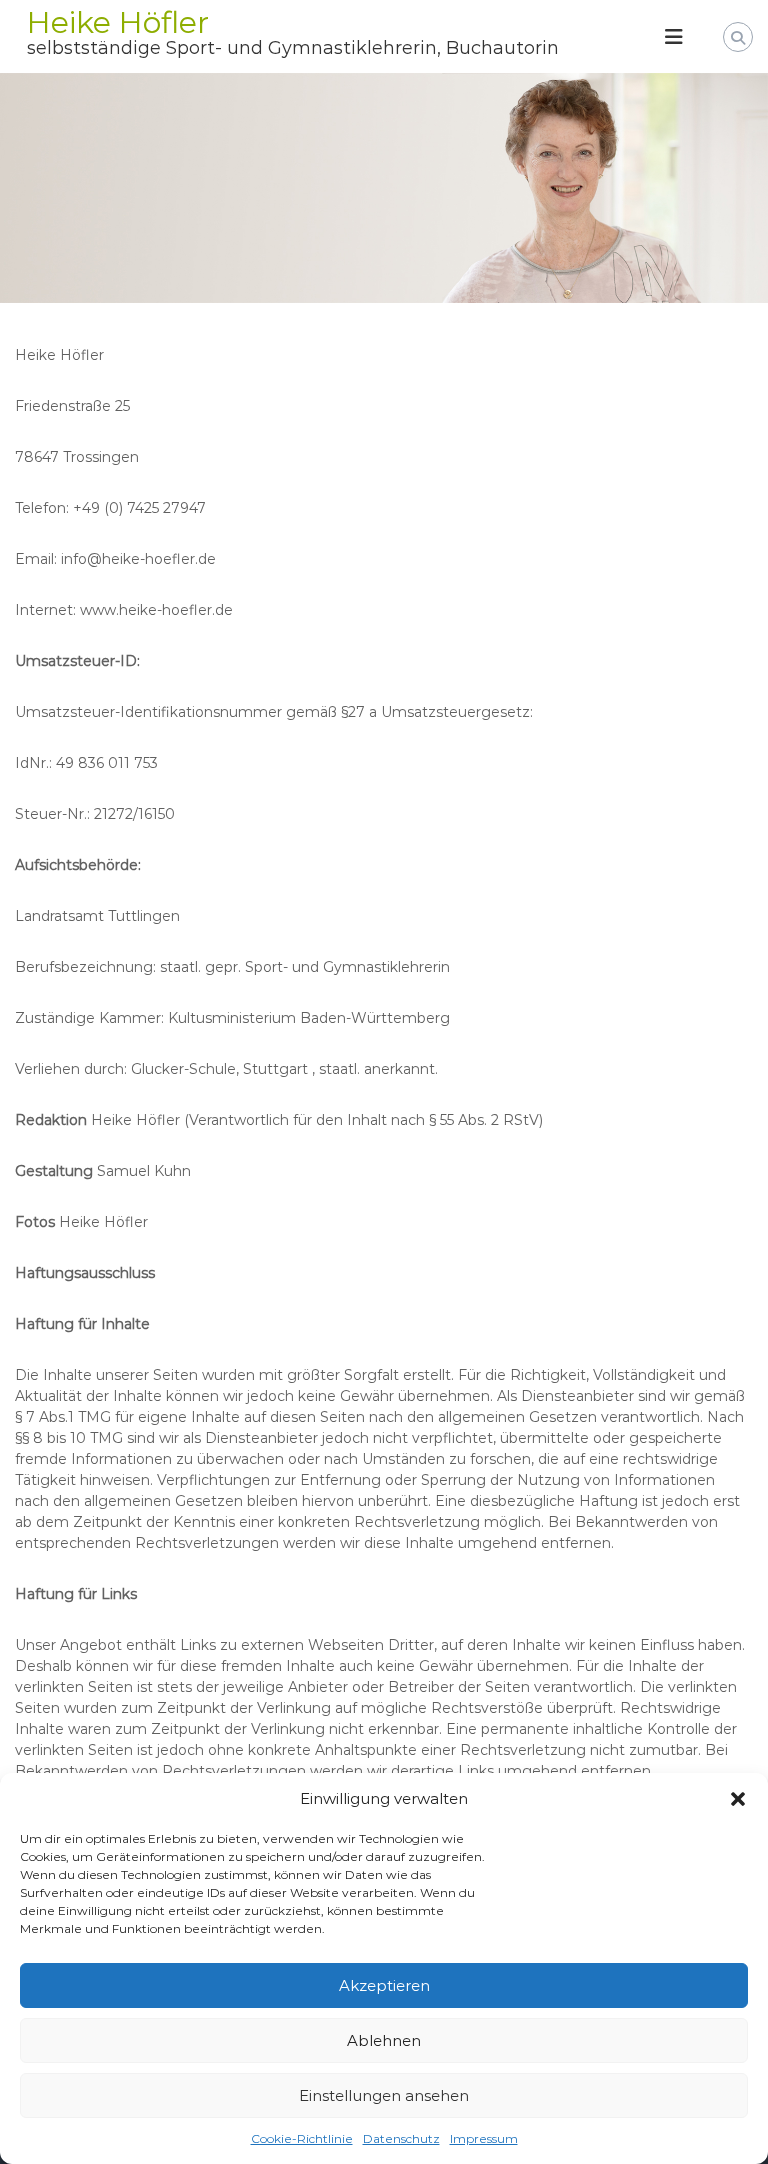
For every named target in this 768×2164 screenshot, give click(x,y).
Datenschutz (401, 2138)
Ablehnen (384, 2040)
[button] (738, 1799)
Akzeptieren (384, 1985)
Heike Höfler (118, 22)
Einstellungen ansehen (384, 2095)
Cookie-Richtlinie (302, 2138)
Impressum (484, 2138)
